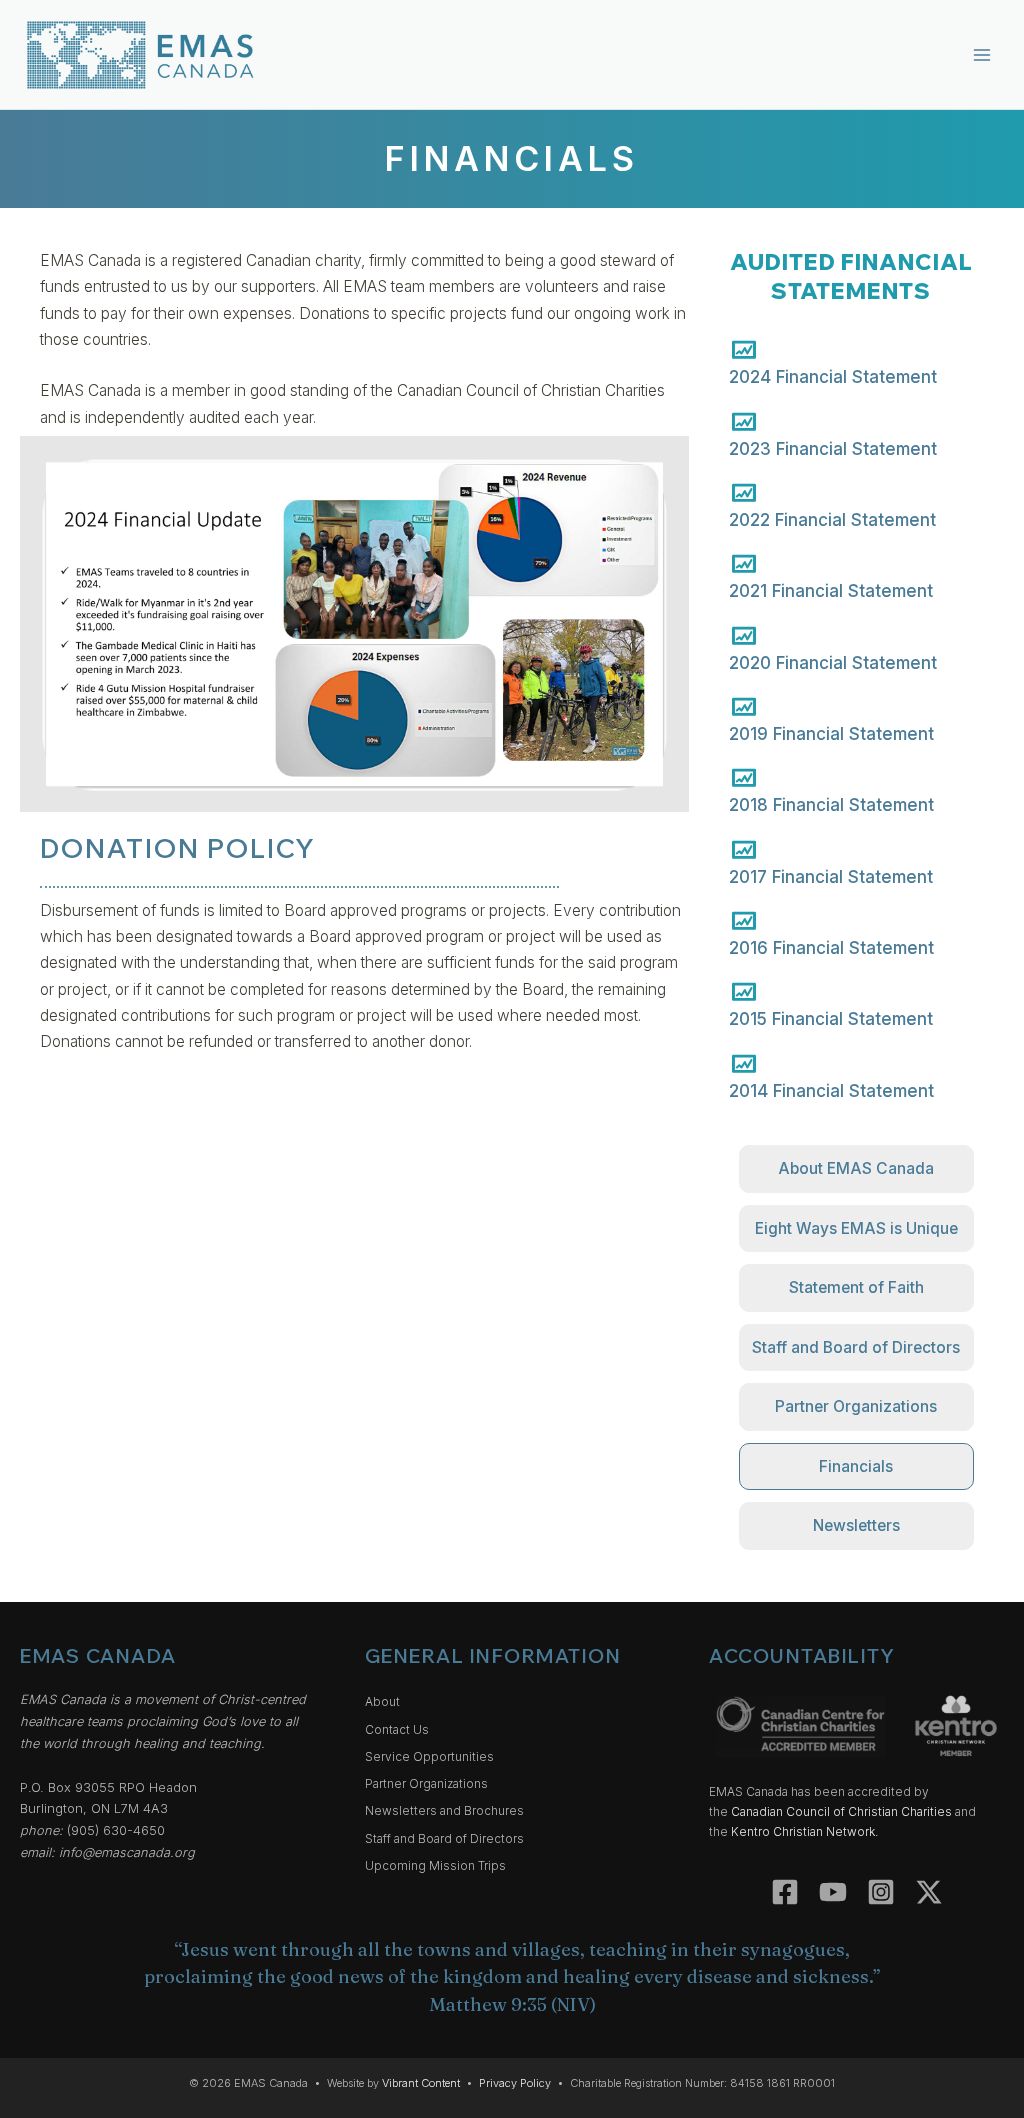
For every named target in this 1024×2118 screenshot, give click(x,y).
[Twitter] (929, 1892)
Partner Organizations (426, 1784)
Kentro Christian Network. (804, 1832)
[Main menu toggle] (982, 54)
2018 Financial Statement (831, 805)
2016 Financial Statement (831, 948)
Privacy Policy (515, 2083)
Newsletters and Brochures (444, 1811)
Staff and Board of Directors (444, 1839)
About (382, 1702)
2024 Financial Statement (833, 377)
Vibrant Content (421, 2083)
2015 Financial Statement (831, 1019)
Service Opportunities (429, 1757)
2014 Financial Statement (831, 1091)
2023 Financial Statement (833, 449)
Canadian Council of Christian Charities (841, 1812)
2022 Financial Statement (832, 520)
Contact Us (397, 1730)
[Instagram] (881, 1892)
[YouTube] (833, 1892)
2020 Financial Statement (833, 663)
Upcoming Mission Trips (435, 1866)
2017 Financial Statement (831, 877)
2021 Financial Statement (831, 591)
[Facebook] (785, 1892)
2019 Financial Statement (831, 734)
